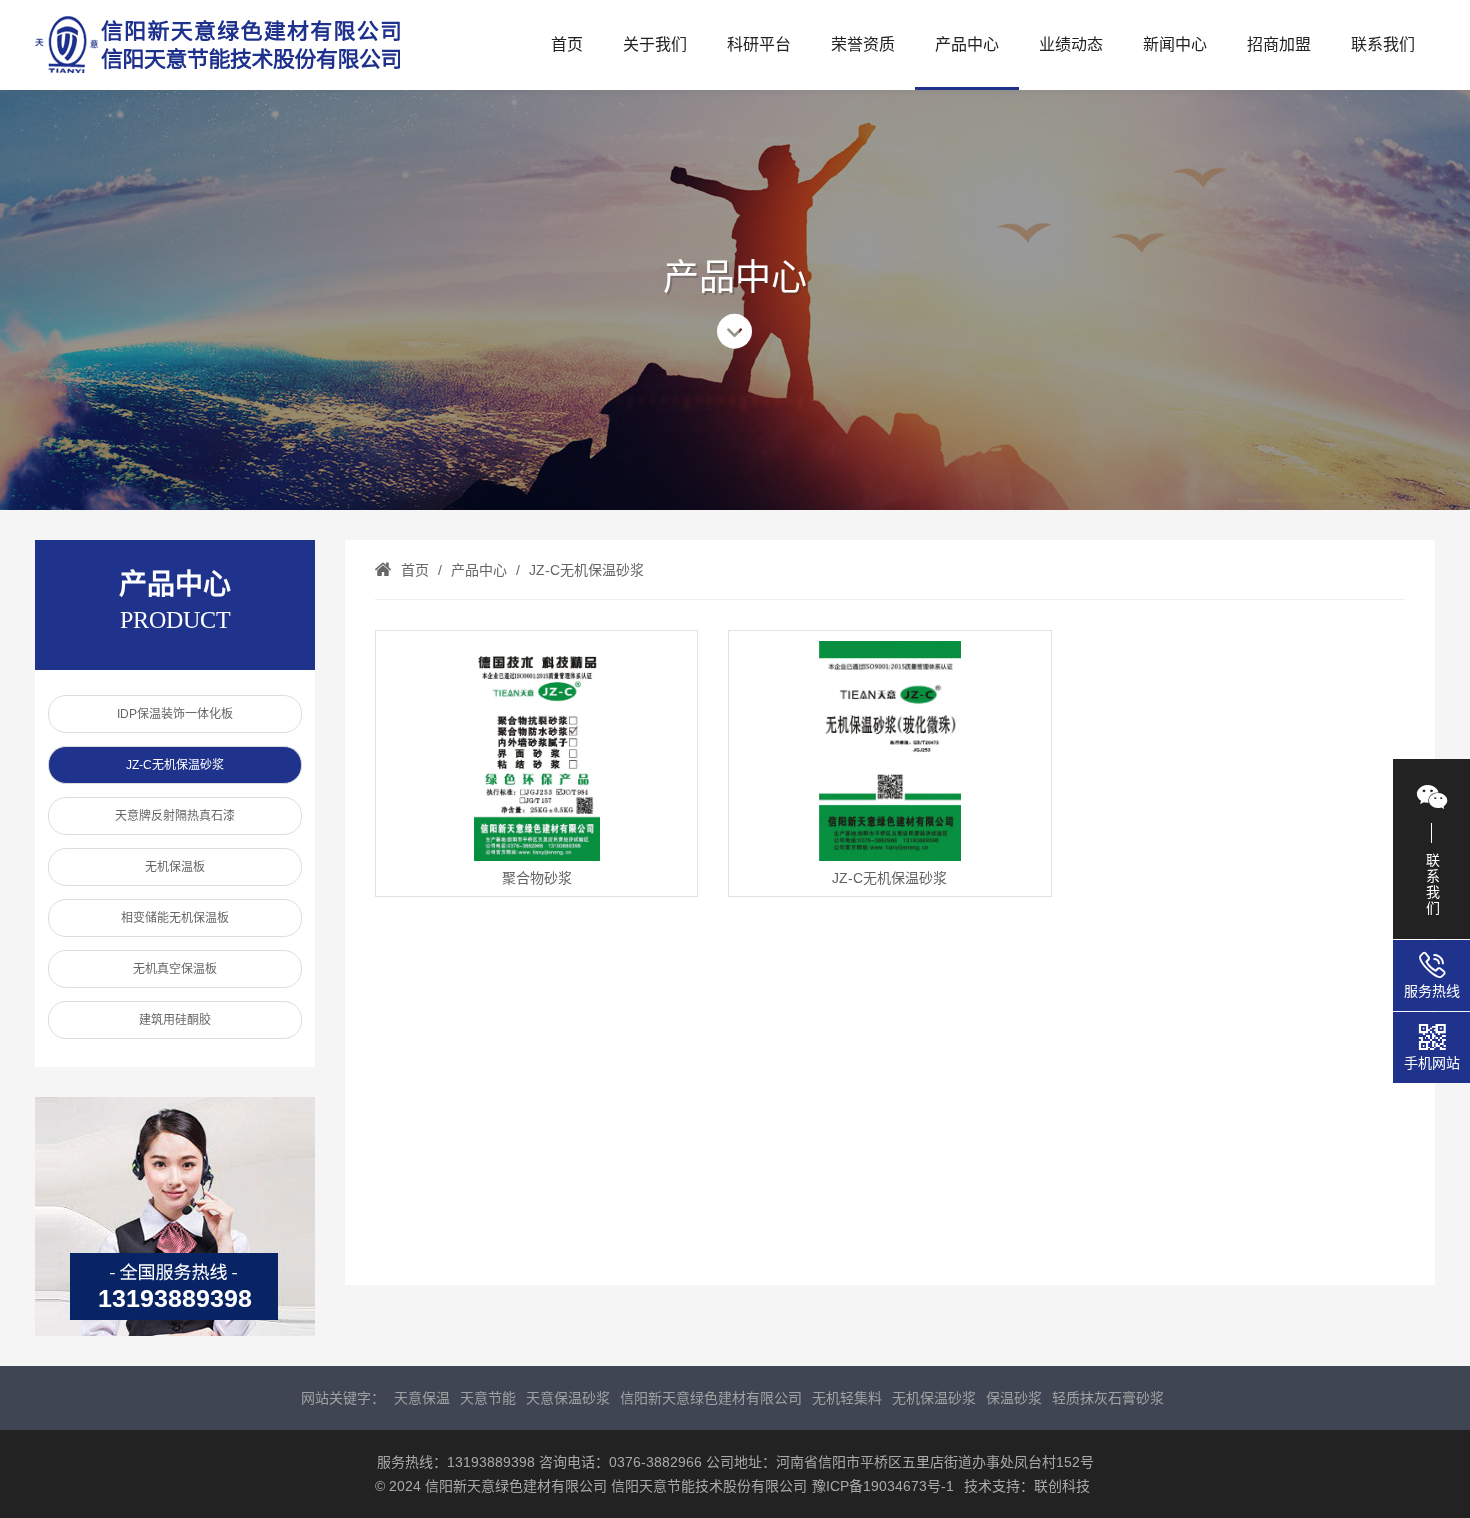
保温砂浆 (1014, 1398)
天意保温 (422, 1398)
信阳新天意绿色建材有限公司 (711, 1398)
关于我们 (655, 44)
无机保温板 (175, 867)
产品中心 (967, 44)
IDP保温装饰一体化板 (175, 714)
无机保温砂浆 (934, 1398)
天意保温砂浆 (568, 1398)
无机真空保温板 (175, 969)
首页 (567, 44)
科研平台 (759, 44)
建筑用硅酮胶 (175, 1020)
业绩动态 (1071, 44)
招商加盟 (1279, 44)
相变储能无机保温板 (175, 918)
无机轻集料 (847, 1398)
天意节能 (488, 1398)
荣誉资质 (863, 44)
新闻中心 (1175, 44)
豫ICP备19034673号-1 (883, 1486)
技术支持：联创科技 (1027, 1486)
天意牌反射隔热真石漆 (175, 816)
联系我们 (1383, 44)
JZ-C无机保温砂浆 (175, 765)
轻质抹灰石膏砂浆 (1108, 1398)
